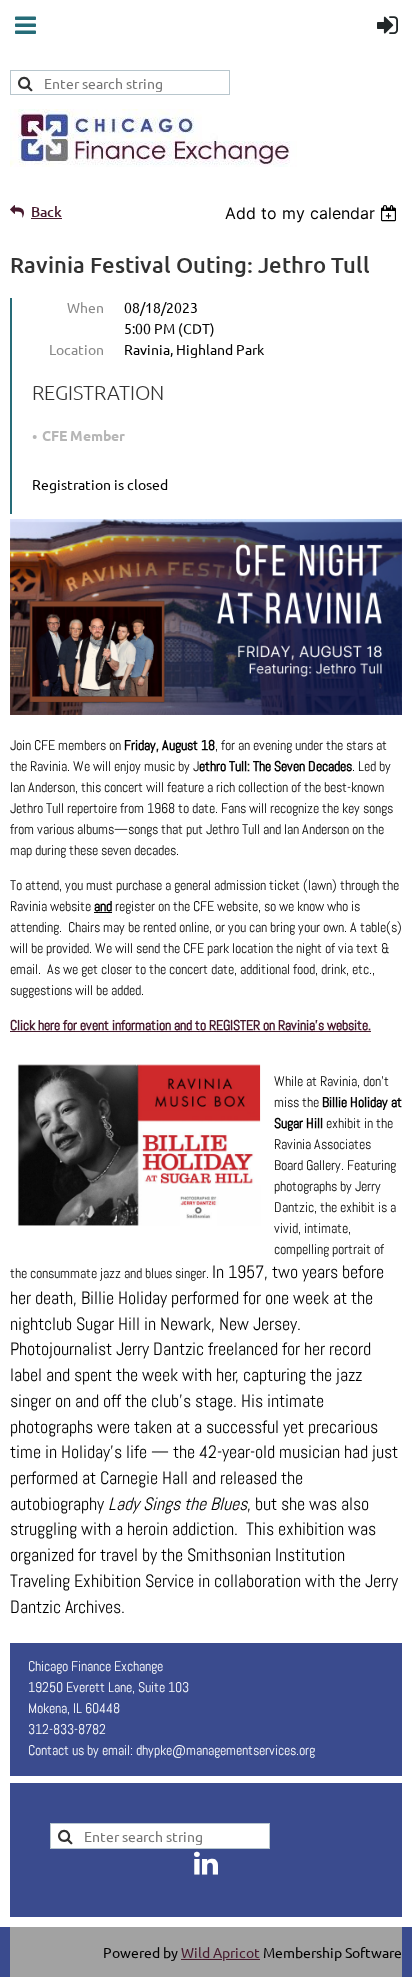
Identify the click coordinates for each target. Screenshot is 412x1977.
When (85, 307)
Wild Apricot (220, 1952)
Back (46, 211)
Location (76, 349)
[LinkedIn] (206, 1863)
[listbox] (313, 213)
